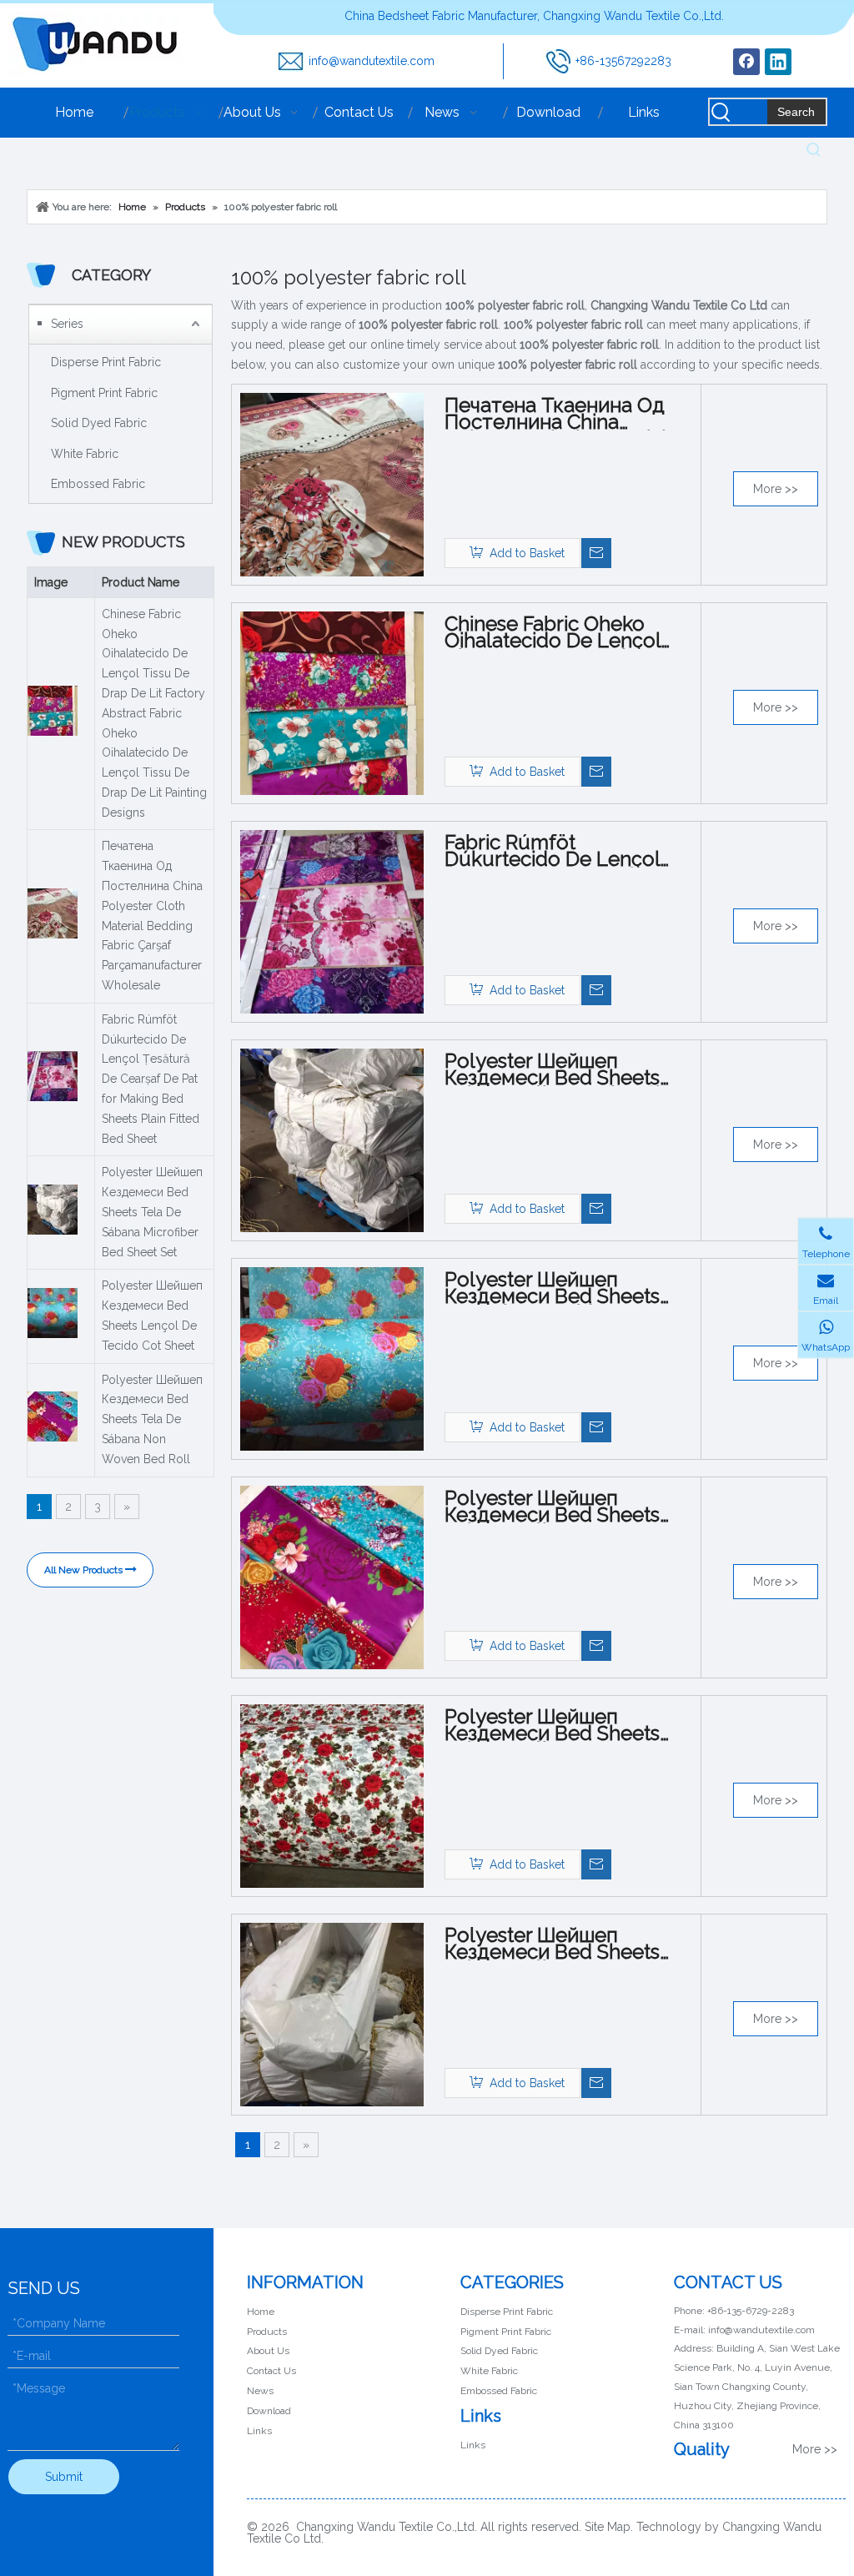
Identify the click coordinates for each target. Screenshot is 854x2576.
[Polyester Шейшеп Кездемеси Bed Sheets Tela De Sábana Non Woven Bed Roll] (332, 1577)
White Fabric (85, 454)
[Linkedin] (778, 62)
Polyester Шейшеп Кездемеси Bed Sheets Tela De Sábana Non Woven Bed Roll (152, 1419)
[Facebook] (746, 62)
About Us (268, 2351)
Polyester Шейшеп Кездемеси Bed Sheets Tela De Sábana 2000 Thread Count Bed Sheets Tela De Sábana (564, 1725)
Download (269, 2411)
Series (67, 324)
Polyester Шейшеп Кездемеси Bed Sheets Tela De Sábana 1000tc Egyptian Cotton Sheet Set (566, 1944)
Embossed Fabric (98, 484)
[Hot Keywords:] (814, 150)
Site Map (608, 2527)
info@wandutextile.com (372, 61)
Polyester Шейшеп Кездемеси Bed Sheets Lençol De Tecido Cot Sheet (152, 1315)
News (260, 2391)
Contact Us (271, 2371)
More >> (776, 489)
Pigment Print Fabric (104, 393)
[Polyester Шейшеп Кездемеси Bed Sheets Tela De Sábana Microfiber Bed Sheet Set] (332, 1140)
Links (259, 2431)
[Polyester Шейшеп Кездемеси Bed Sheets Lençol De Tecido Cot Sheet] (332, 1358)
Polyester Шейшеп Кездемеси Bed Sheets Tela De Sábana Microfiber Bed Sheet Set (152, 1212)
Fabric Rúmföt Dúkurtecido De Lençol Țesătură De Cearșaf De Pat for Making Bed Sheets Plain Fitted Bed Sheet (151, 1079)
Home (261, 2312)
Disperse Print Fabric (106, 362)
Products (267, 2332)
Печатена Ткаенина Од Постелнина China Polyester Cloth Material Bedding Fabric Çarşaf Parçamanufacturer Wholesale (152, 916)
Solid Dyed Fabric (99, 423)
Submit (64, 2477)
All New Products (85, 1570)
